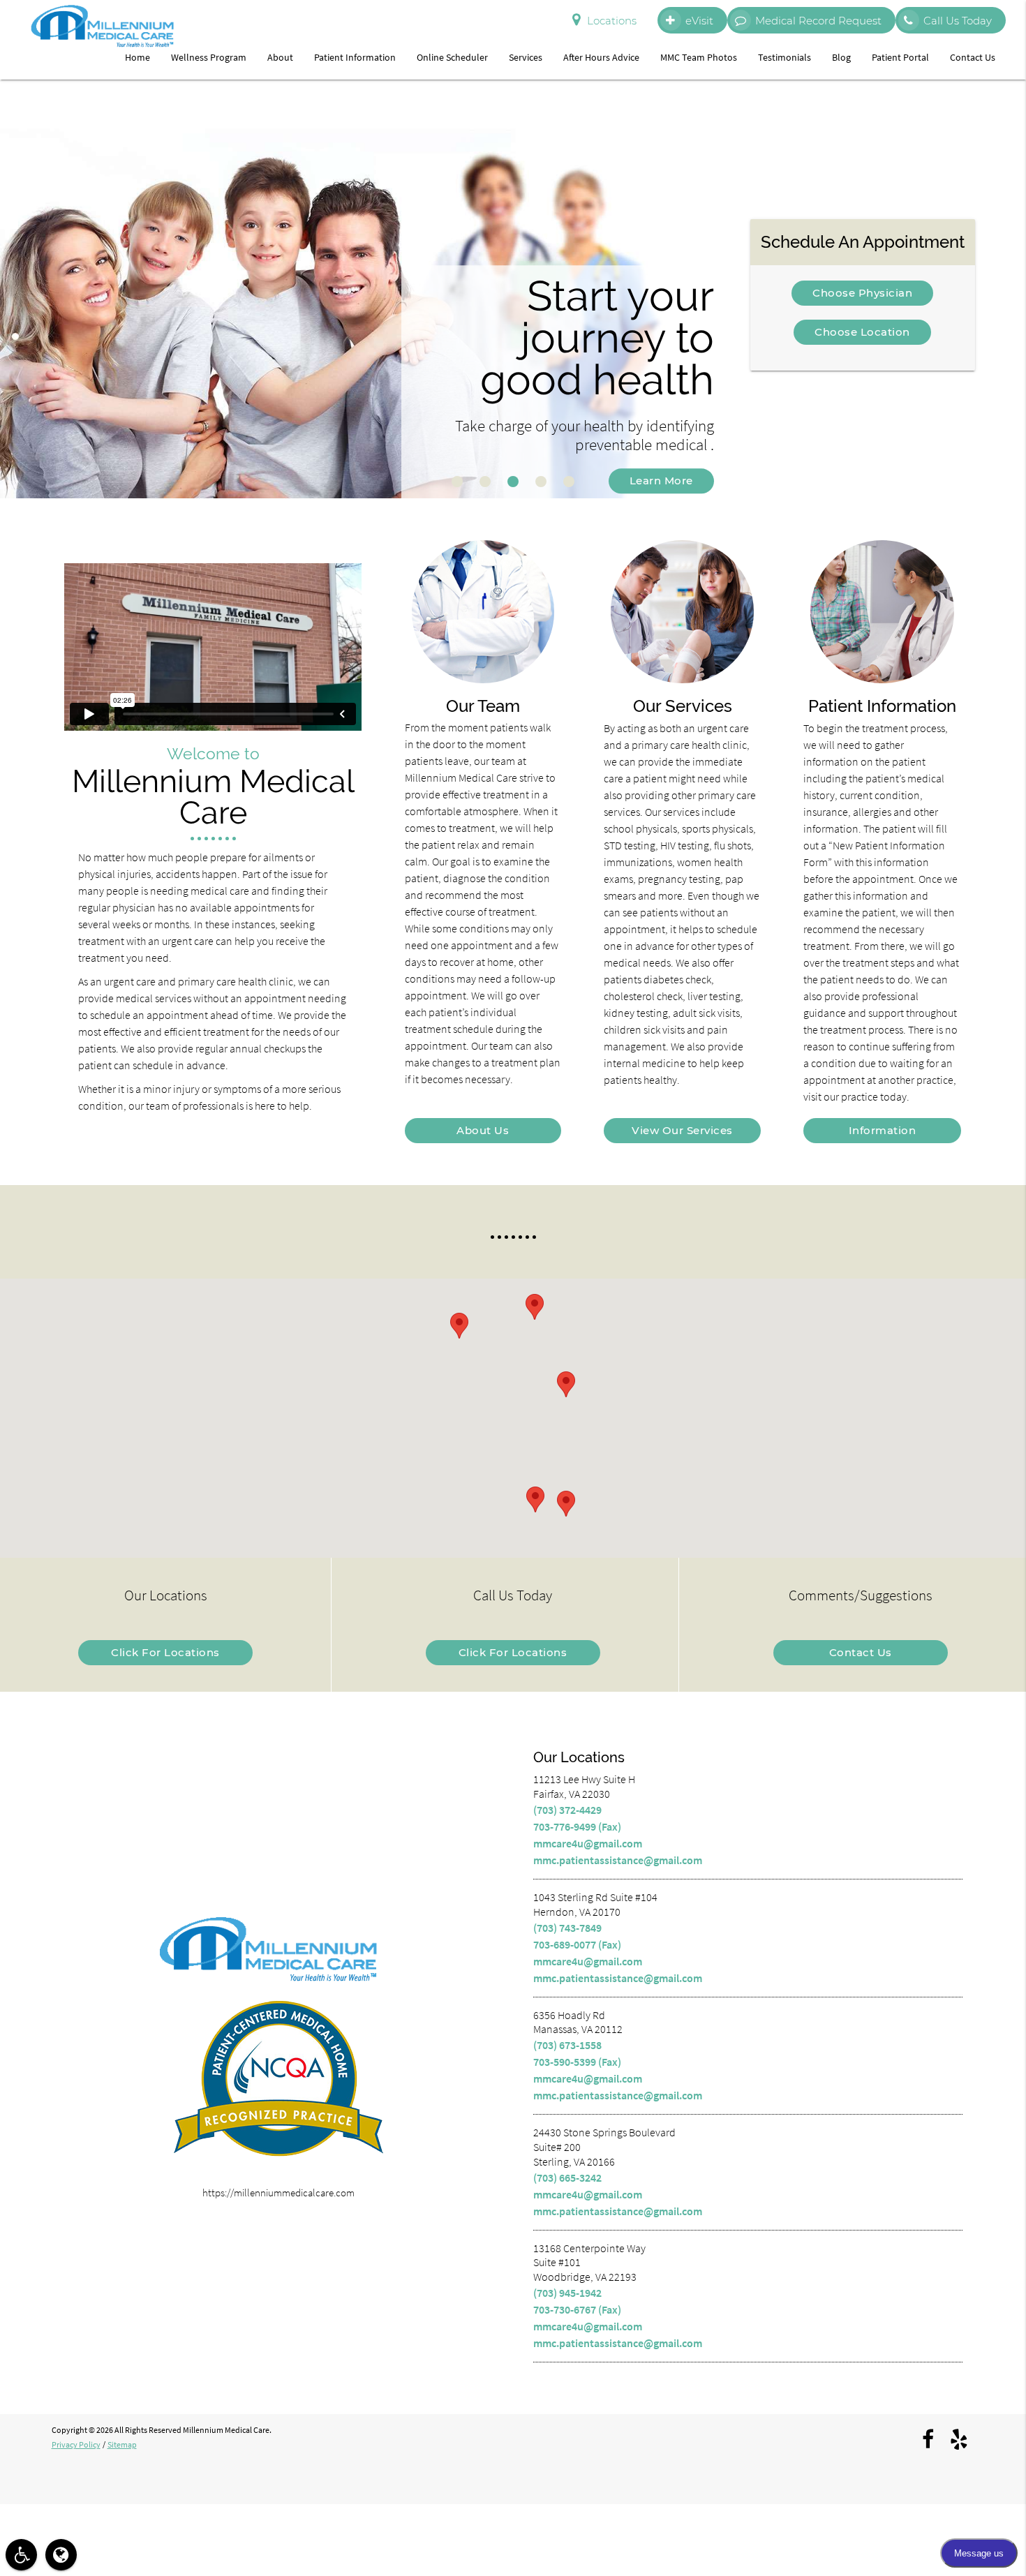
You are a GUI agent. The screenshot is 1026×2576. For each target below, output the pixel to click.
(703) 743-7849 (567, 1928)
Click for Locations (165, 1652)
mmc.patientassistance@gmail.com (618, 1860)
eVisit (699, 21)
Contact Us (973, 57)
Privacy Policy (76, 2444)
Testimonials (785, 57)
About (280, 57)
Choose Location (862, 332)
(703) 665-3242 (567, 2177)
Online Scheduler (452, 57)
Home (137, 57)
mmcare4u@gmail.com (588, 1843)
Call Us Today (958, 21)
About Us (483, 1130)
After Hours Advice (601, 57)
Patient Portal (900, 57)
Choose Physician (862, 293)
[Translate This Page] (61, 2555)
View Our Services (682, 1130)
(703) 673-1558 (567, 2045)
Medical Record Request (818, 21)
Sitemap (122, 2444)
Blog (841, 57)
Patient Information (355, 57)
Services (526, 57)
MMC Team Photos (699, 57)
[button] (566, 1384)
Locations (612, 21)
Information (883, 1130)
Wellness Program (209, 57)
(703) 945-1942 (567, 2293)
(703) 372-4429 (567, 1810)
